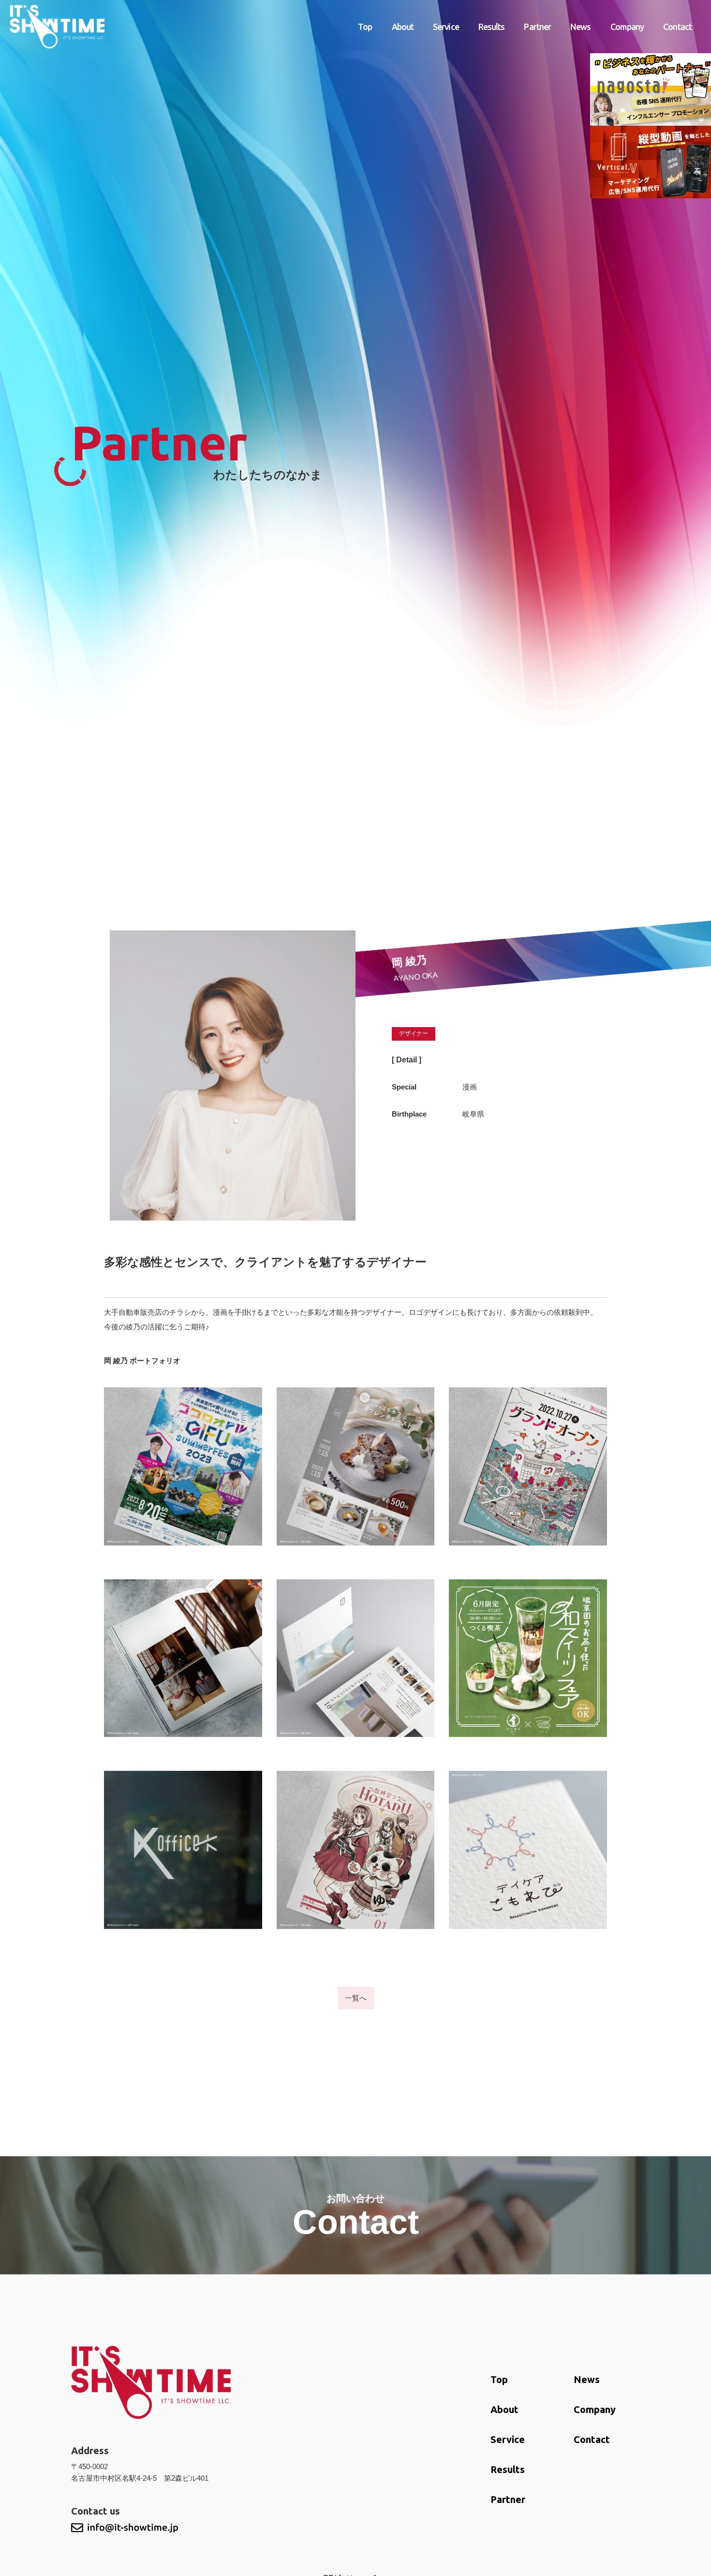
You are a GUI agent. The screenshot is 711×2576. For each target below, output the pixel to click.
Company (627, 27)
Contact (677, 27)
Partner (537, 27)
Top (365, 27)
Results (492, 27)
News (580, 27)
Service (446, 27)
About (403, 27)
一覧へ (356, 1998)
